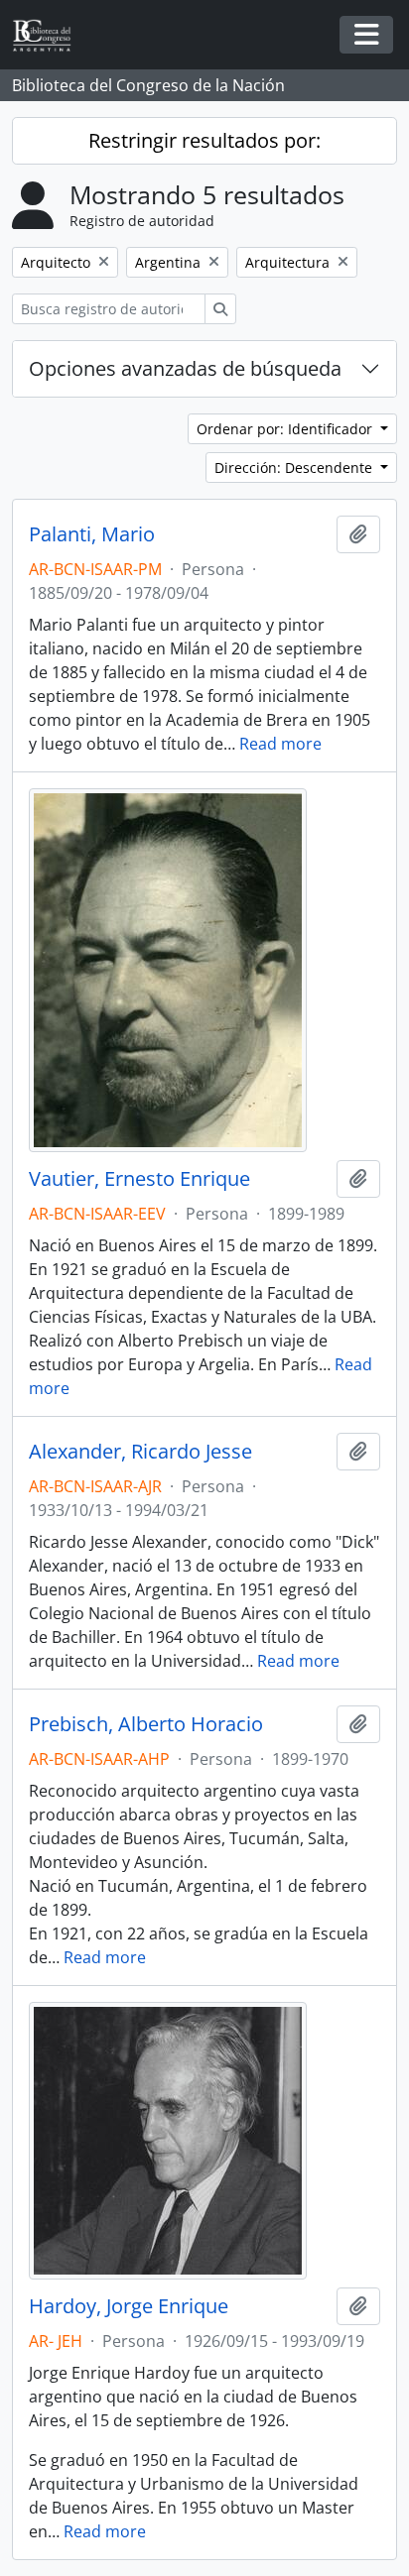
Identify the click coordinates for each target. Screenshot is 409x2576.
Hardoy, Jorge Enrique (129, 2306)
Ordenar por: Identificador (286, 429)
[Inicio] (50, 35)
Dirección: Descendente (295, 468)
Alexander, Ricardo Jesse (140, 1452)
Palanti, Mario (92, 534)
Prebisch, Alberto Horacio (146, 1724)
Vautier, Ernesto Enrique (139, 1179)
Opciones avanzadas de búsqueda (185, 368)
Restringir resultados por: (204, 140)
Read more (280, 744)
